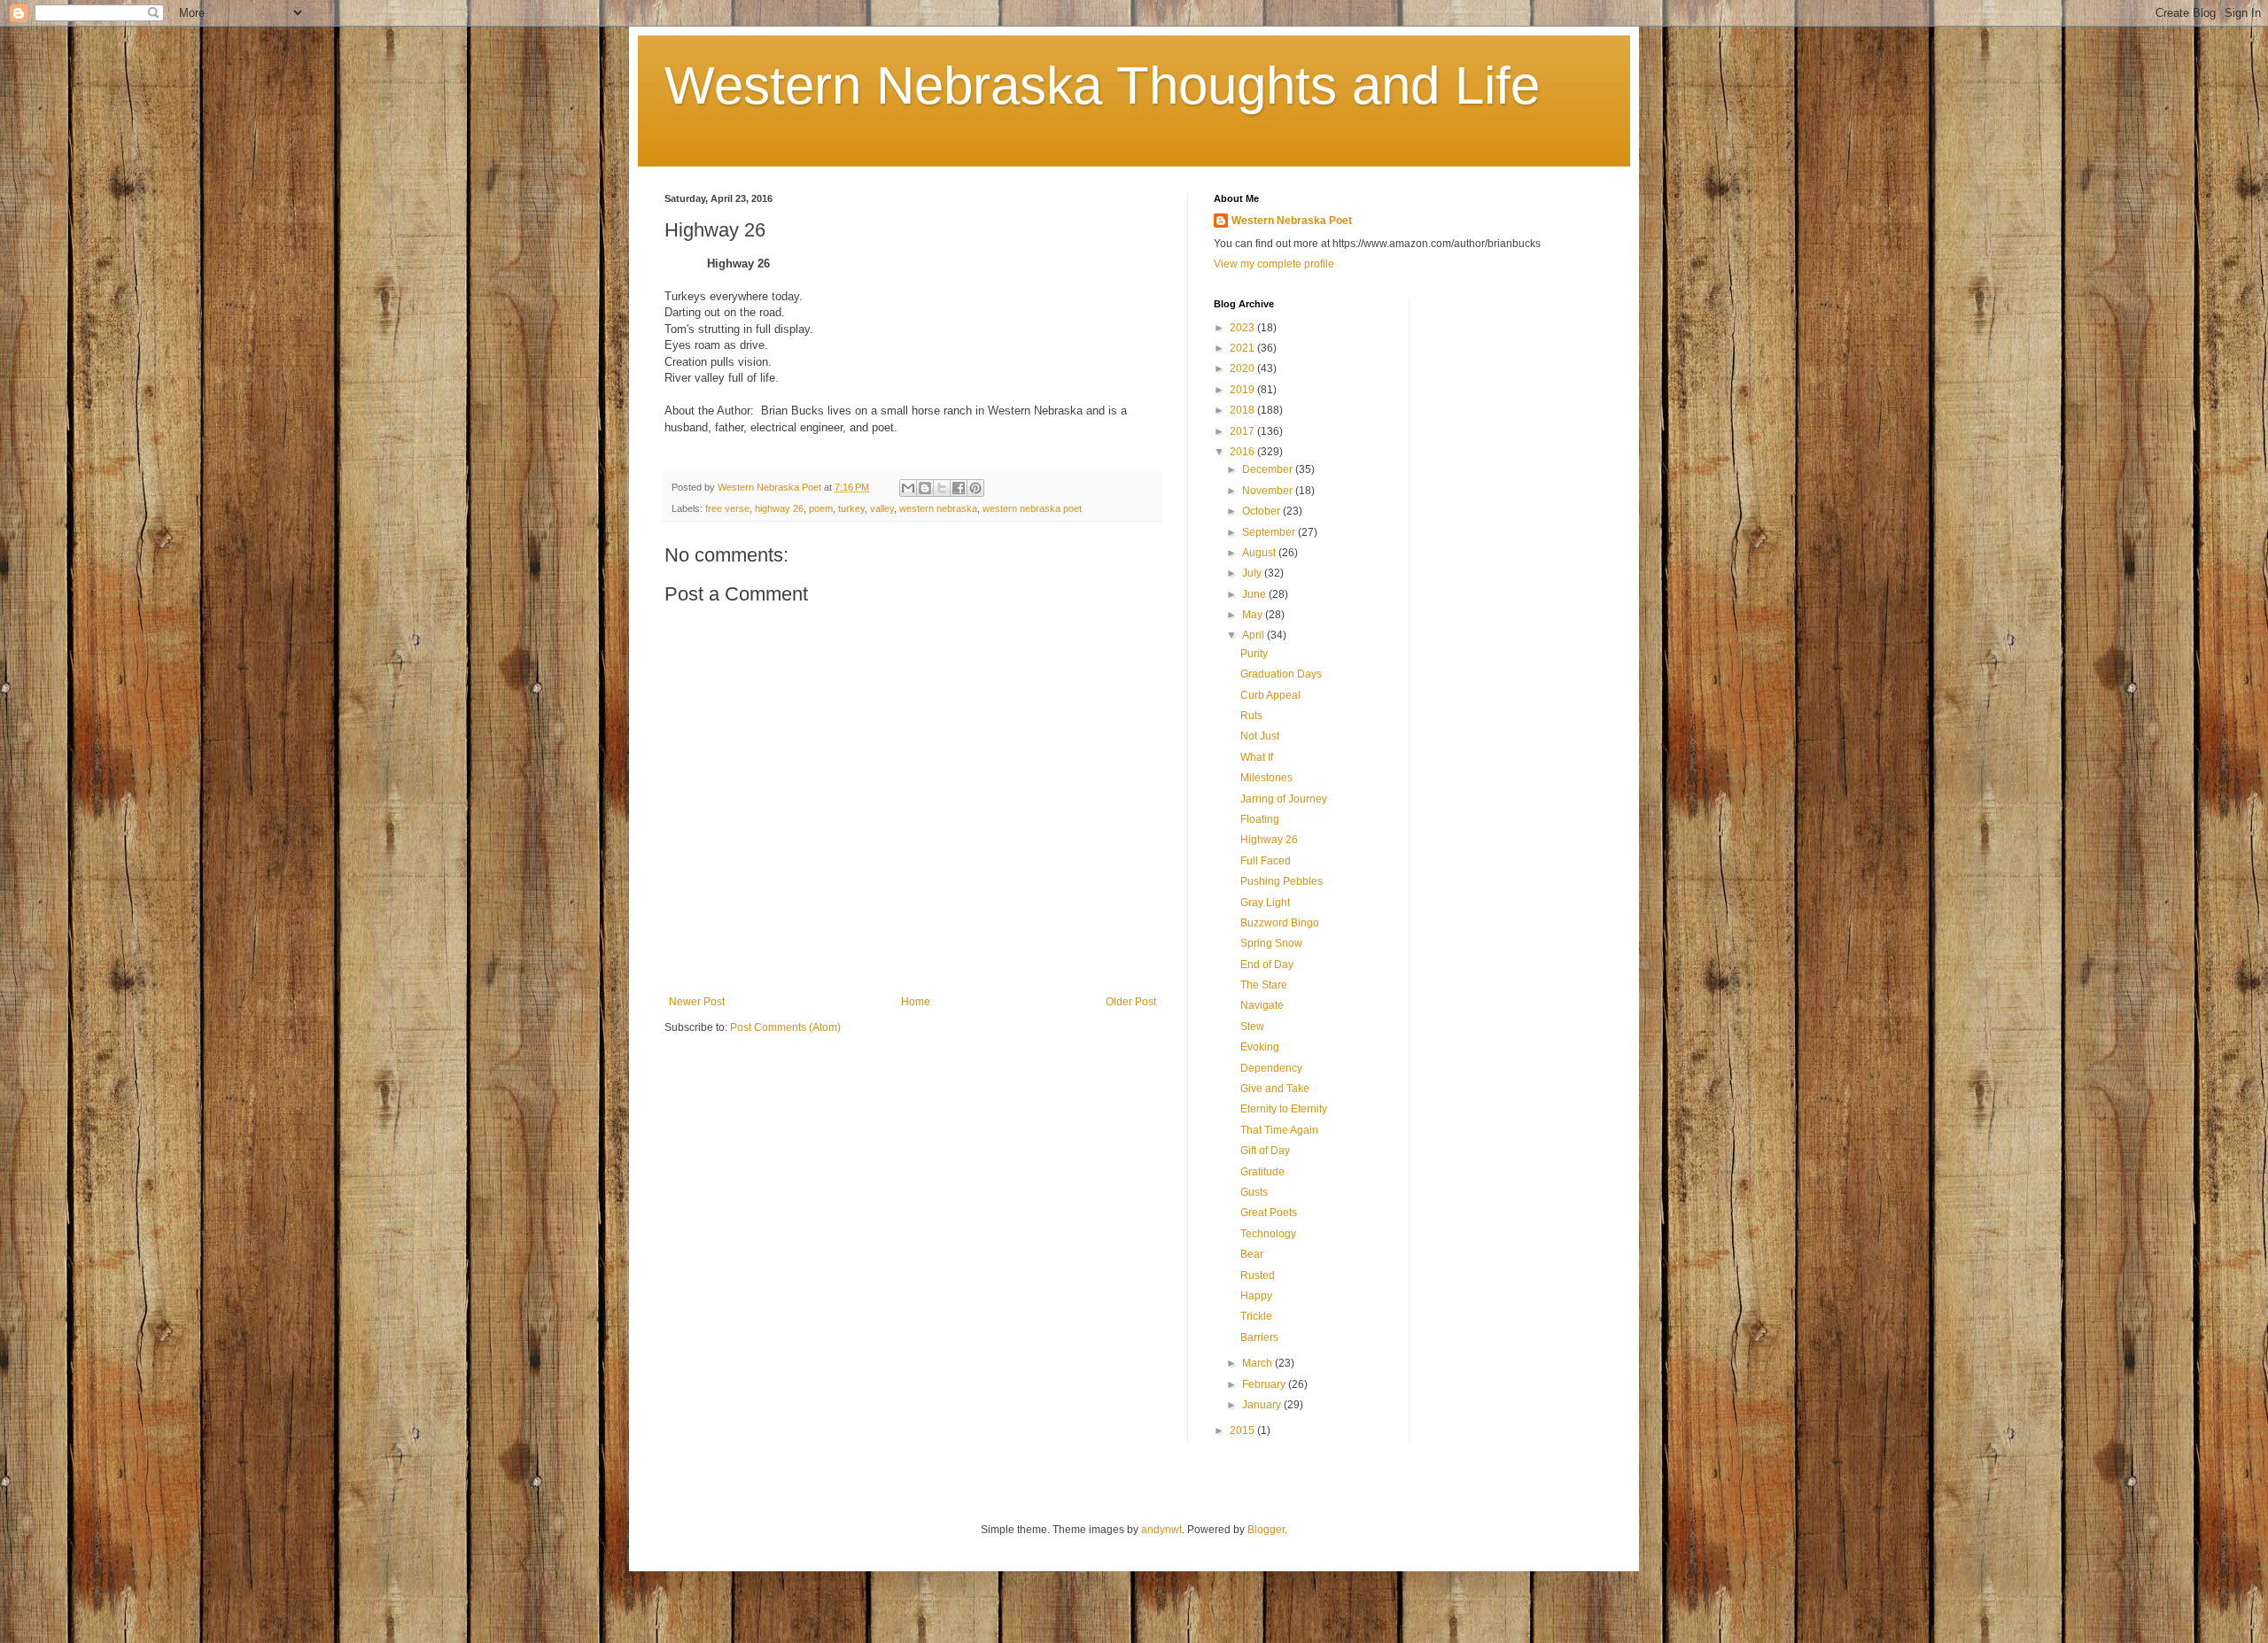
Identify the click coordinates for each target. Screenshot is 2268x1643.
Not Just (1260, 736)
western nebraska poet (1032, 508)
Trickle (1256, 1316)
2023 (1243, 328)
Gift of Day (1265, 1151)
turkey (851, 508)
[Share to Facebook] (959, 488)
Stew (1252, 1027)
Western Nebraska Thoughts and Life (1102, 85)
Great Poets (1269, 1213)
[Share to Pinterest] (975, 488)
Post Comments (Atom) (785, 1027)
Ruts (1251, 716)
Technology (1268, 1234)
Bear (1252, 1254)
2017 (1243, 431)
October (1262, 511)
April (1254, 635)
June (1255, 594)
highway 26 (779, 508)
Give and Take (1275, 1089)
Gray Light (1265, 903)
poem (821, 508)
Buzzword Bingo (1280, 923)
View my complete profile (1274, 264)
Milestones (1266, 778)
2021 (1243, 348)
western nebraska (938, 508)
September (1270, 532)
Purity (1254, 654)
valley (882, 508)
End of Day (1267, 965)
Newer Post (697, 1002)
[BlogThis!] (925, 488)
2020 (1243, 368)
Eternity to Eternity (1284, 1109)
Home (916, 1002)
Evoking (1260, 1047)
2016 (1243, 452)
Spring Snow (1271, 943)
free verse (727, 508)
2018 (1243, 410)
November (1269, 491)
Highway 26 (1269, 840)
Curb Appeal (1270, 695)
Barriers (1259, 1337)
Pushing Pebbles (1282, 881)
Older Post (1131, 1002)
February (1265, 1384)
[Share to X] (942, 488)
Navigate (1262, 1005)
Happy (1256, 1296)
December (1269, 469)
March (1258, 1363)
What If (1257, 757)
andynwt (1161, 1530)
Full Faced (1266, 861)
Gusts (1254, 1192)
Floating (1260, 819)
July (1253, 573)
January (1263, 1405)
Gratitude (1262, 1172)
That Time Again (1279, 1130)
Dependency (1271, 1068)
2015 (1243, 1430)
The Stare (1264, 985)
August (1260, 553)
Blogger (1266, 1530)
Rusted (1258, 1275)
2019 (1243, 390)
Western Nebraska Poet (1292, 221)
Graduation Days (1281, 674)
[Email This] (908, 488)
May (1254, 615)
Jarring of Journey (1284, 799)
